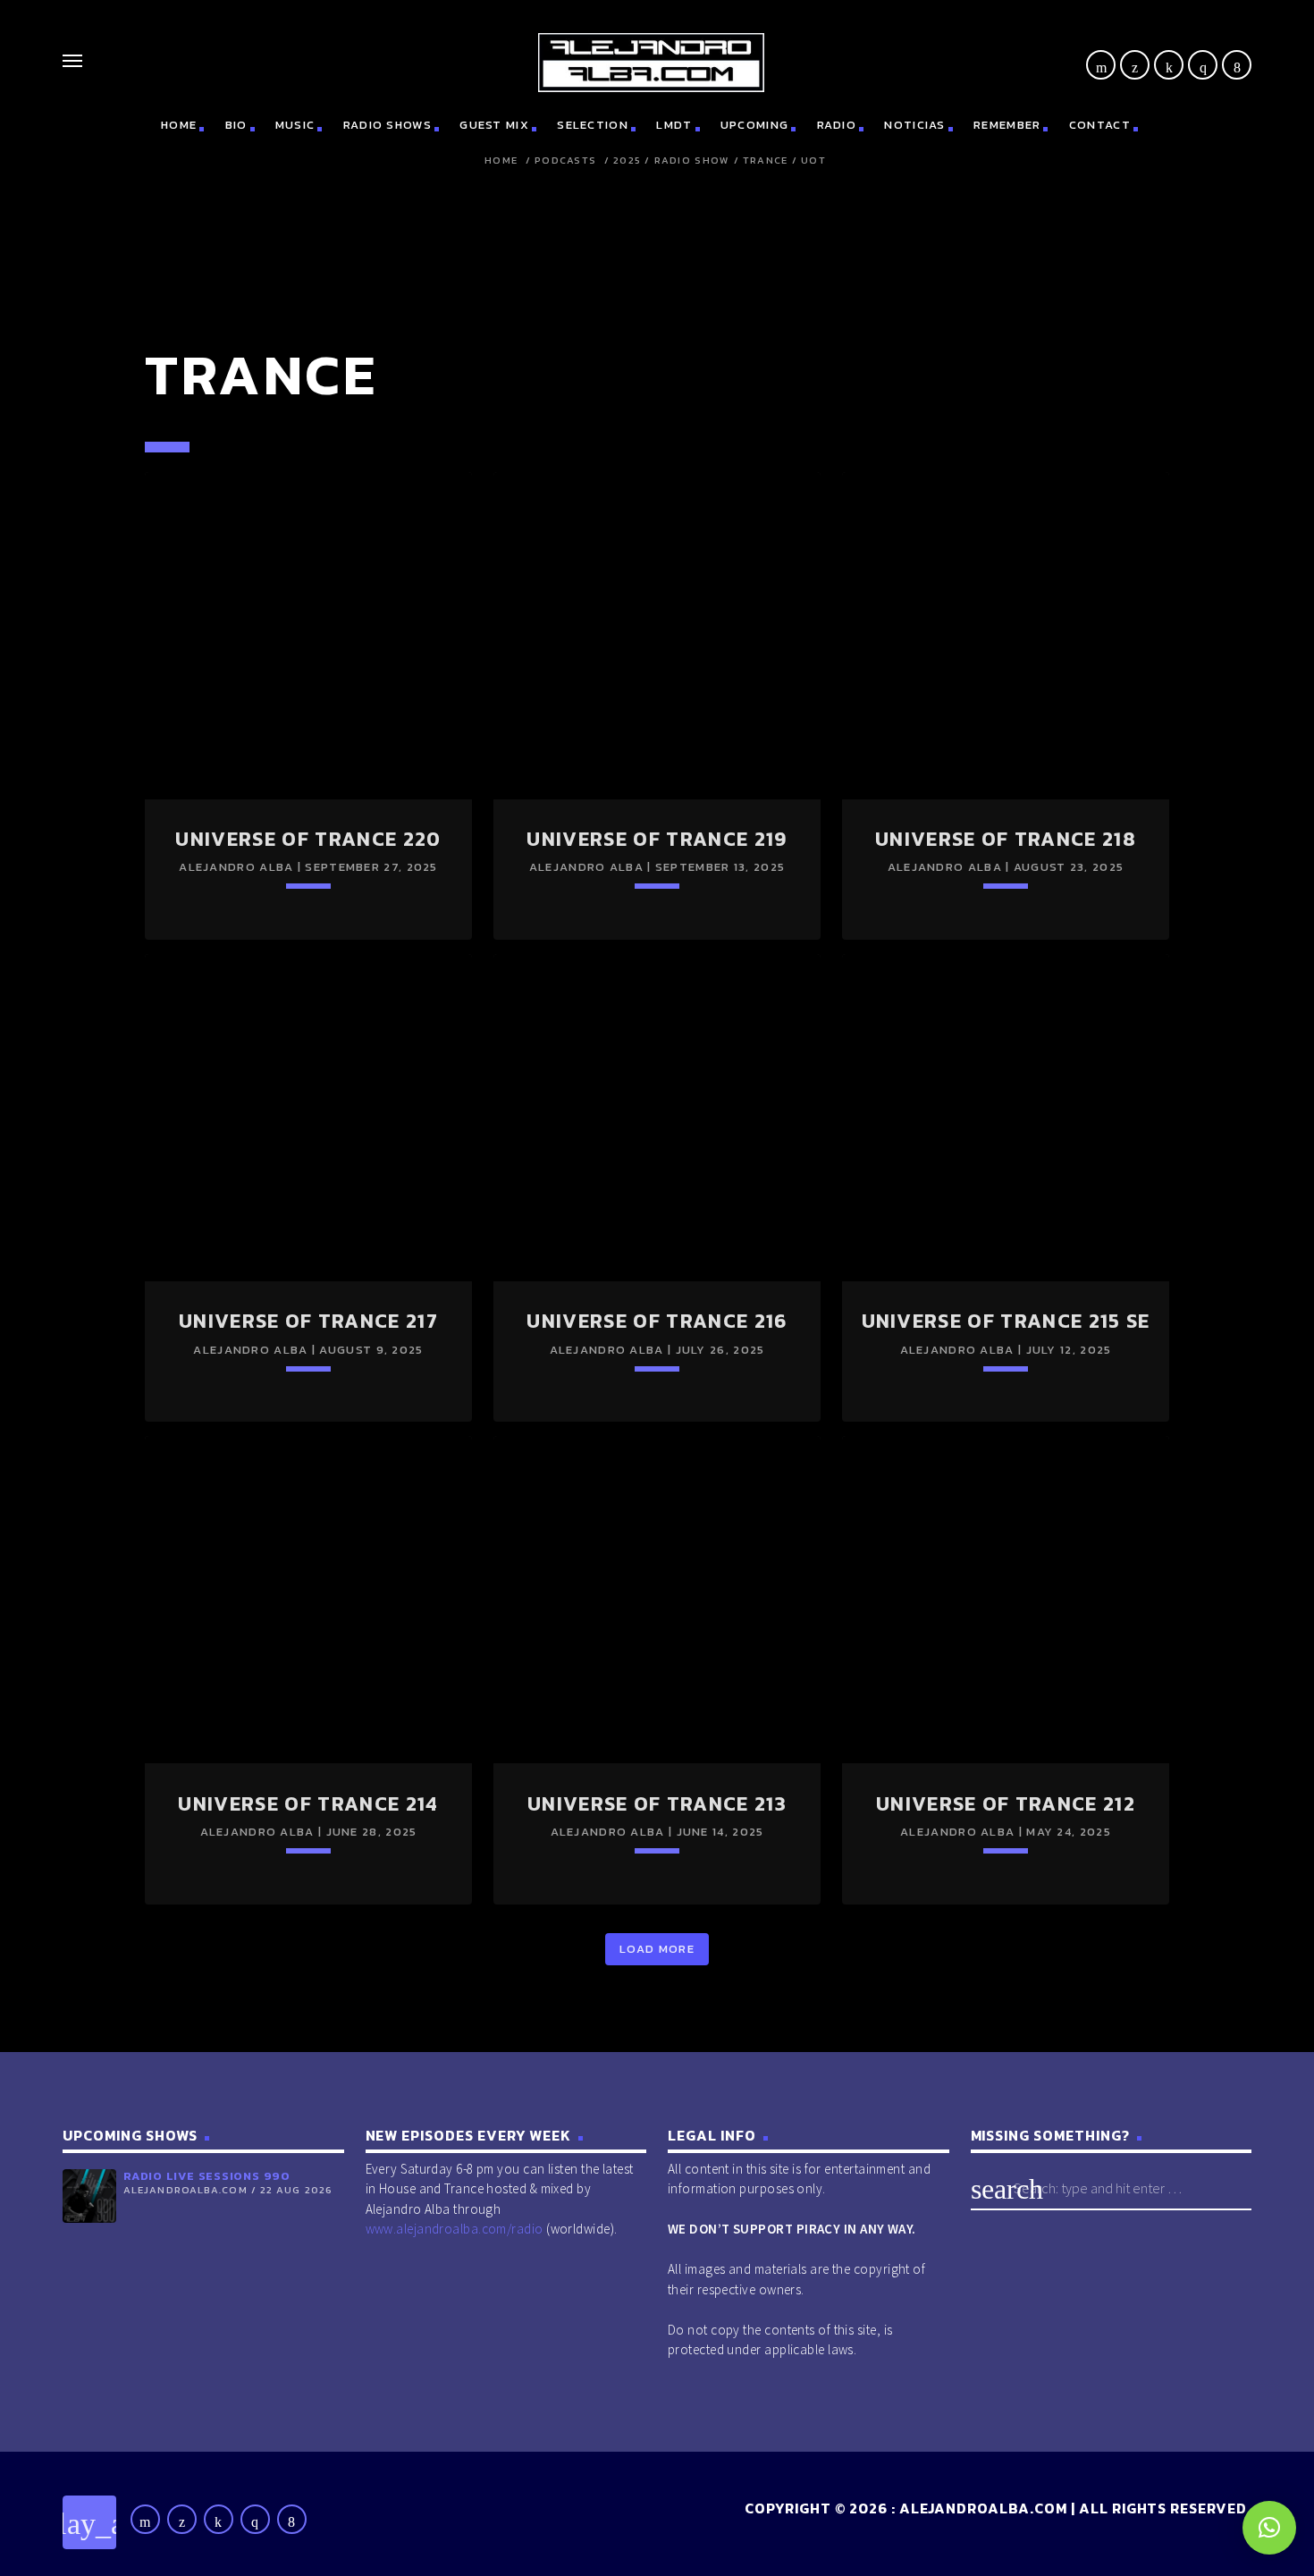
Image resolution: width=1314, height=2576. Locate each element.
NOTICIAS (914, 125)
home (179, 125)
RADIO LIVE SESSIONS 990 (207, 2176)
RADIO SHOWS (387, 125)
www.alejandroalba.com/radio (455, 2229)
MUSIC (295, 125)
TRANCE (766, 160)
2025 (627, 160)
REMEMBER (1007, 125)
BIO (236, 125)
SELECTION (593, 125)
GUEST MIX (494, 125)
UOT (813, 160)
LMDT (674, 125)
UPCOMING (754, 125)
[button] (1269, 2528)
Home (501, 160)
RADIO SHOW (692, 160)
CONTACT (1100, 125)
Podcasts (565, 160)
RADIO (837, 125)
